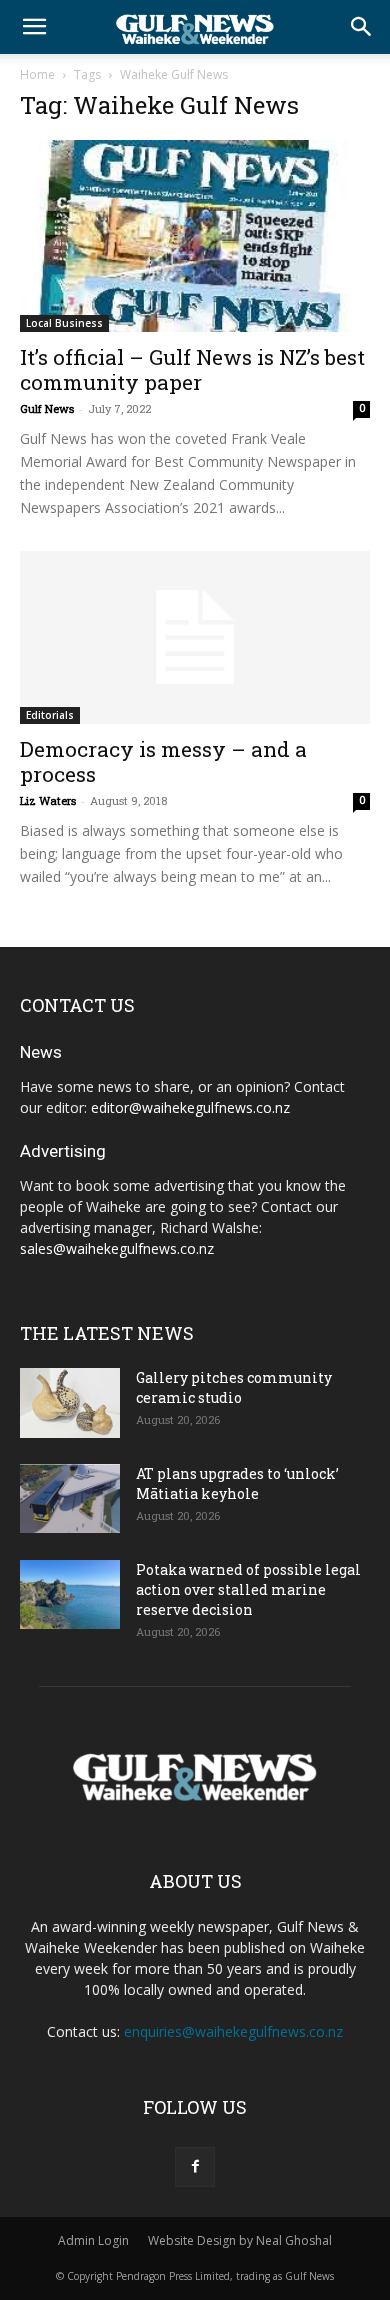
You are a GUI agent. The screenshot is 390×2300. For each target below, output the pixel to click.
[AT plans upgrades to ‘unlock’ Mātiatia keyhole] (70, 1498)
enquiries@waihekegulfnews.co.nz (233, 2031)
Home (37, 74)
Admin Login (93, 2240)
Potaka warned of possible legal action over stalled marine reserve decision (248, 1589)
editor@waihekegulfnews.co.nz (190, 1107)
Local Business (64, 323)
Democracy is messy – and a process (163, 761)
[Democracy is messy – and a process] (195, 637)
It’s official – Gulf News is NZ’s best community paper (192, 369)
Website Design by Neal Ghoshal (240, 2240)
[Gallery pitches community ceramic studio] (70, 1403)
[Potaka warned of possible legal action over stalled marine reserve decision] (70, 1594)
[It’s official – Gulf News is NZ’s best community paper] (195, 236)
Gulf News (47, 408)
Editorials (50, 715)
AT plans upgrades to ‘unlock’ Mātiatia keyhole (237, 1483)
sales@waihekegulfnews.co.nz (117, 1248)
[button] (34, 27)
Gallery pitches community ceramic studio (234, 1387)
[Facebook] (195, 2167)
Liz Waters (48, 800)
